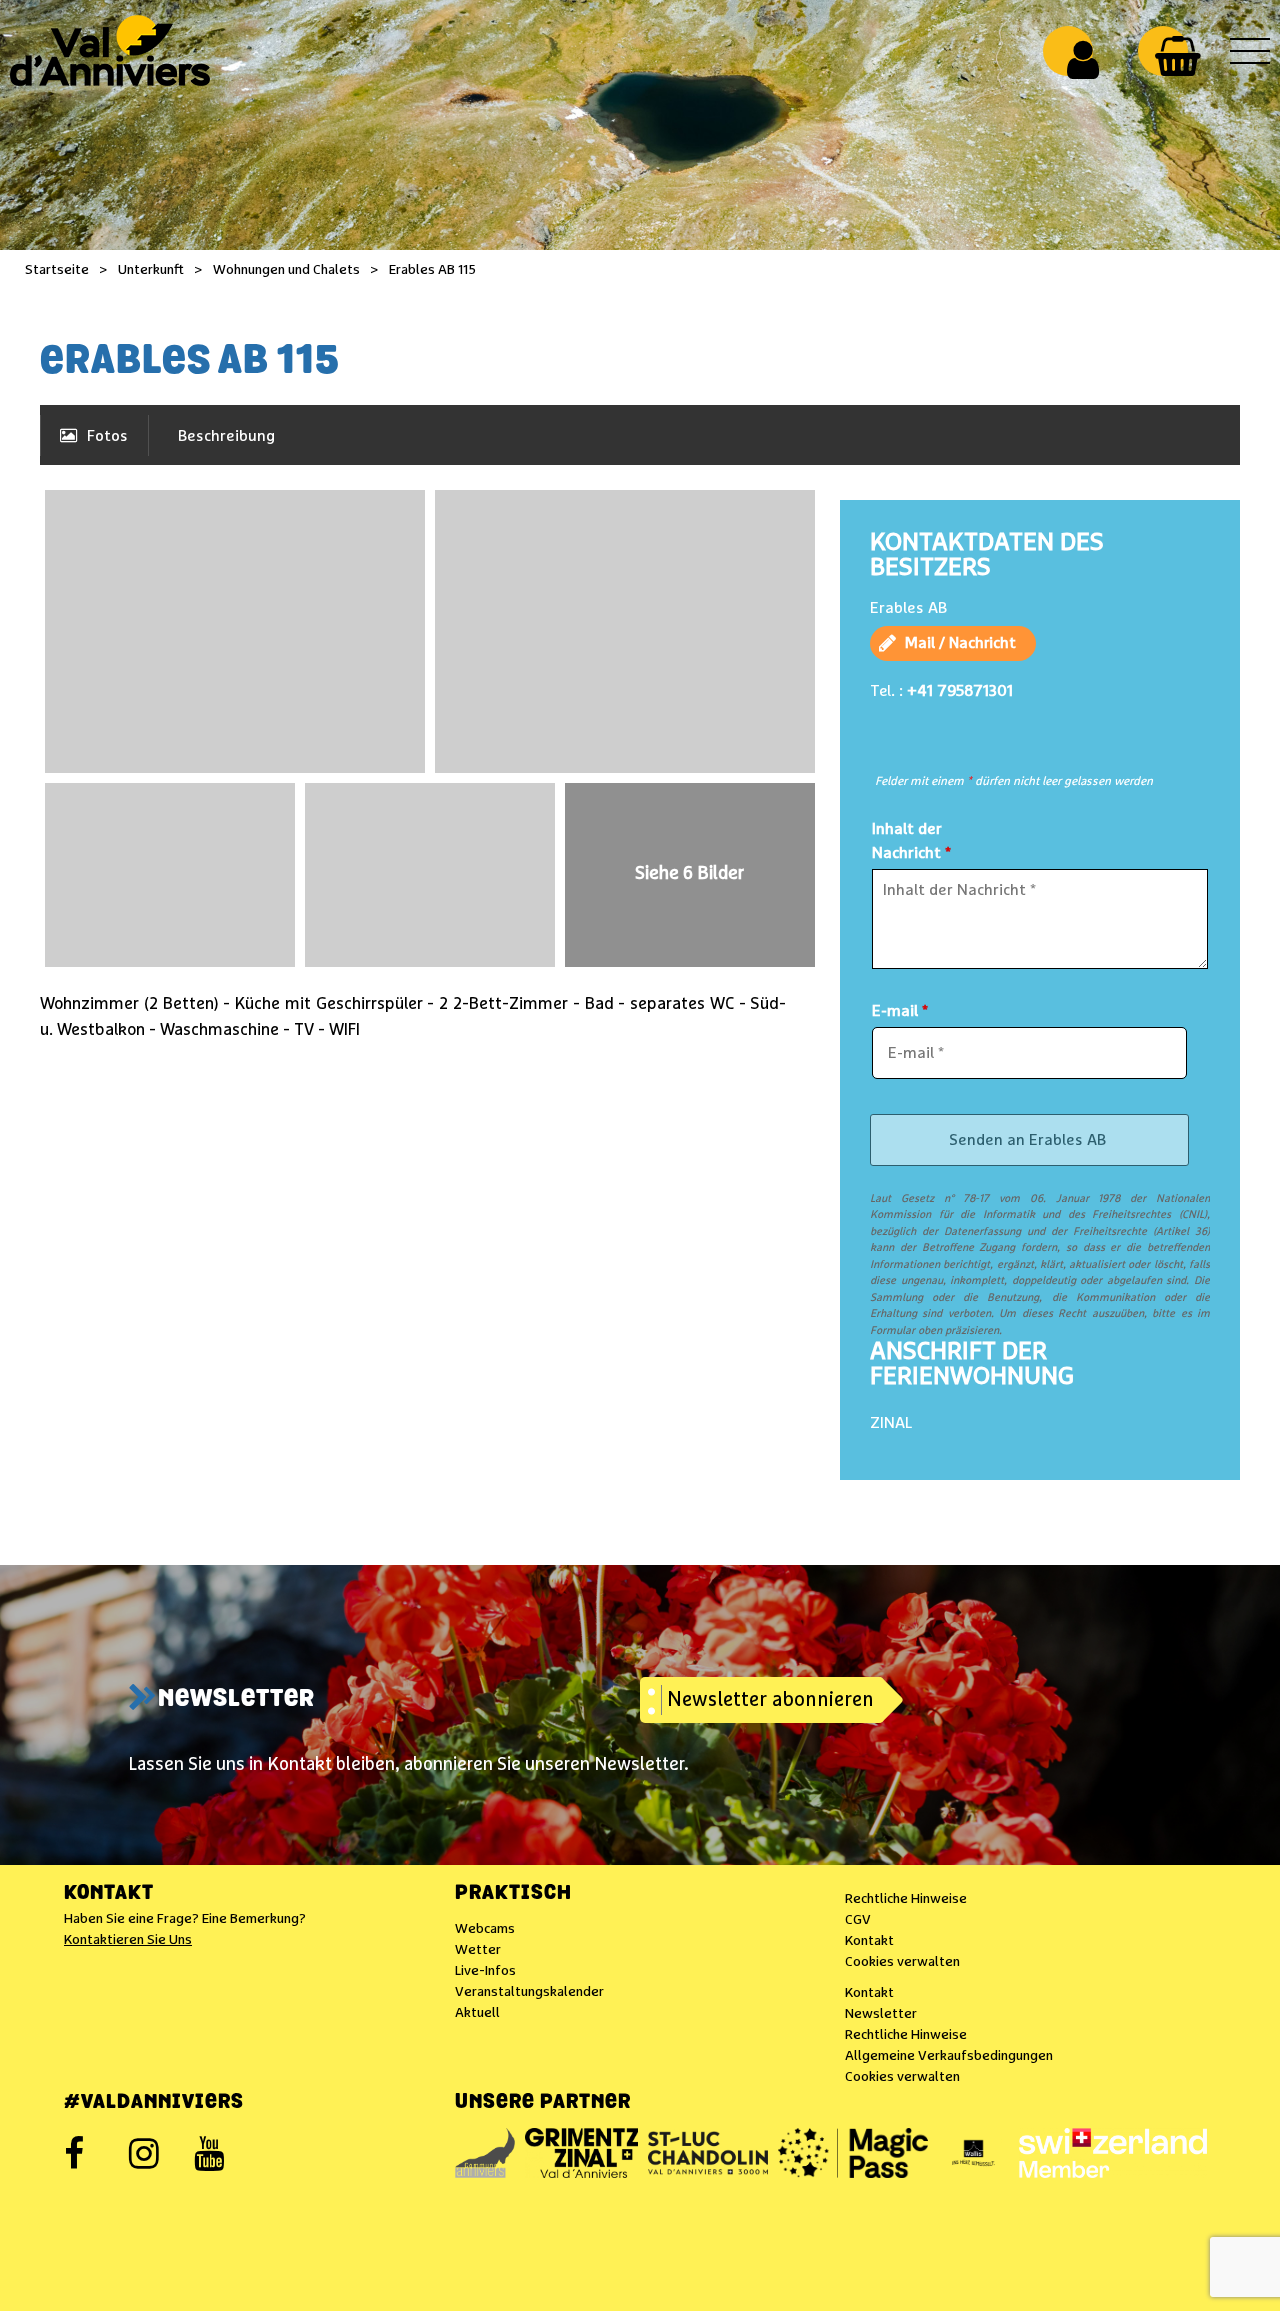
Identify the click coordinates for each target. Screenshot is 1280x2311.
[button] (1177, 56)
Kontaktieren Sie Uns (128, 1940)
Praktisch (513, 1894)
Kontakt (109, 1894)
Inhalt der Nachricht (911, 841)
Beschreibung (226, 436)
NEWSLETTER (236, 1700)
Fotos (107, 436)
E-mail (900, 1011)
